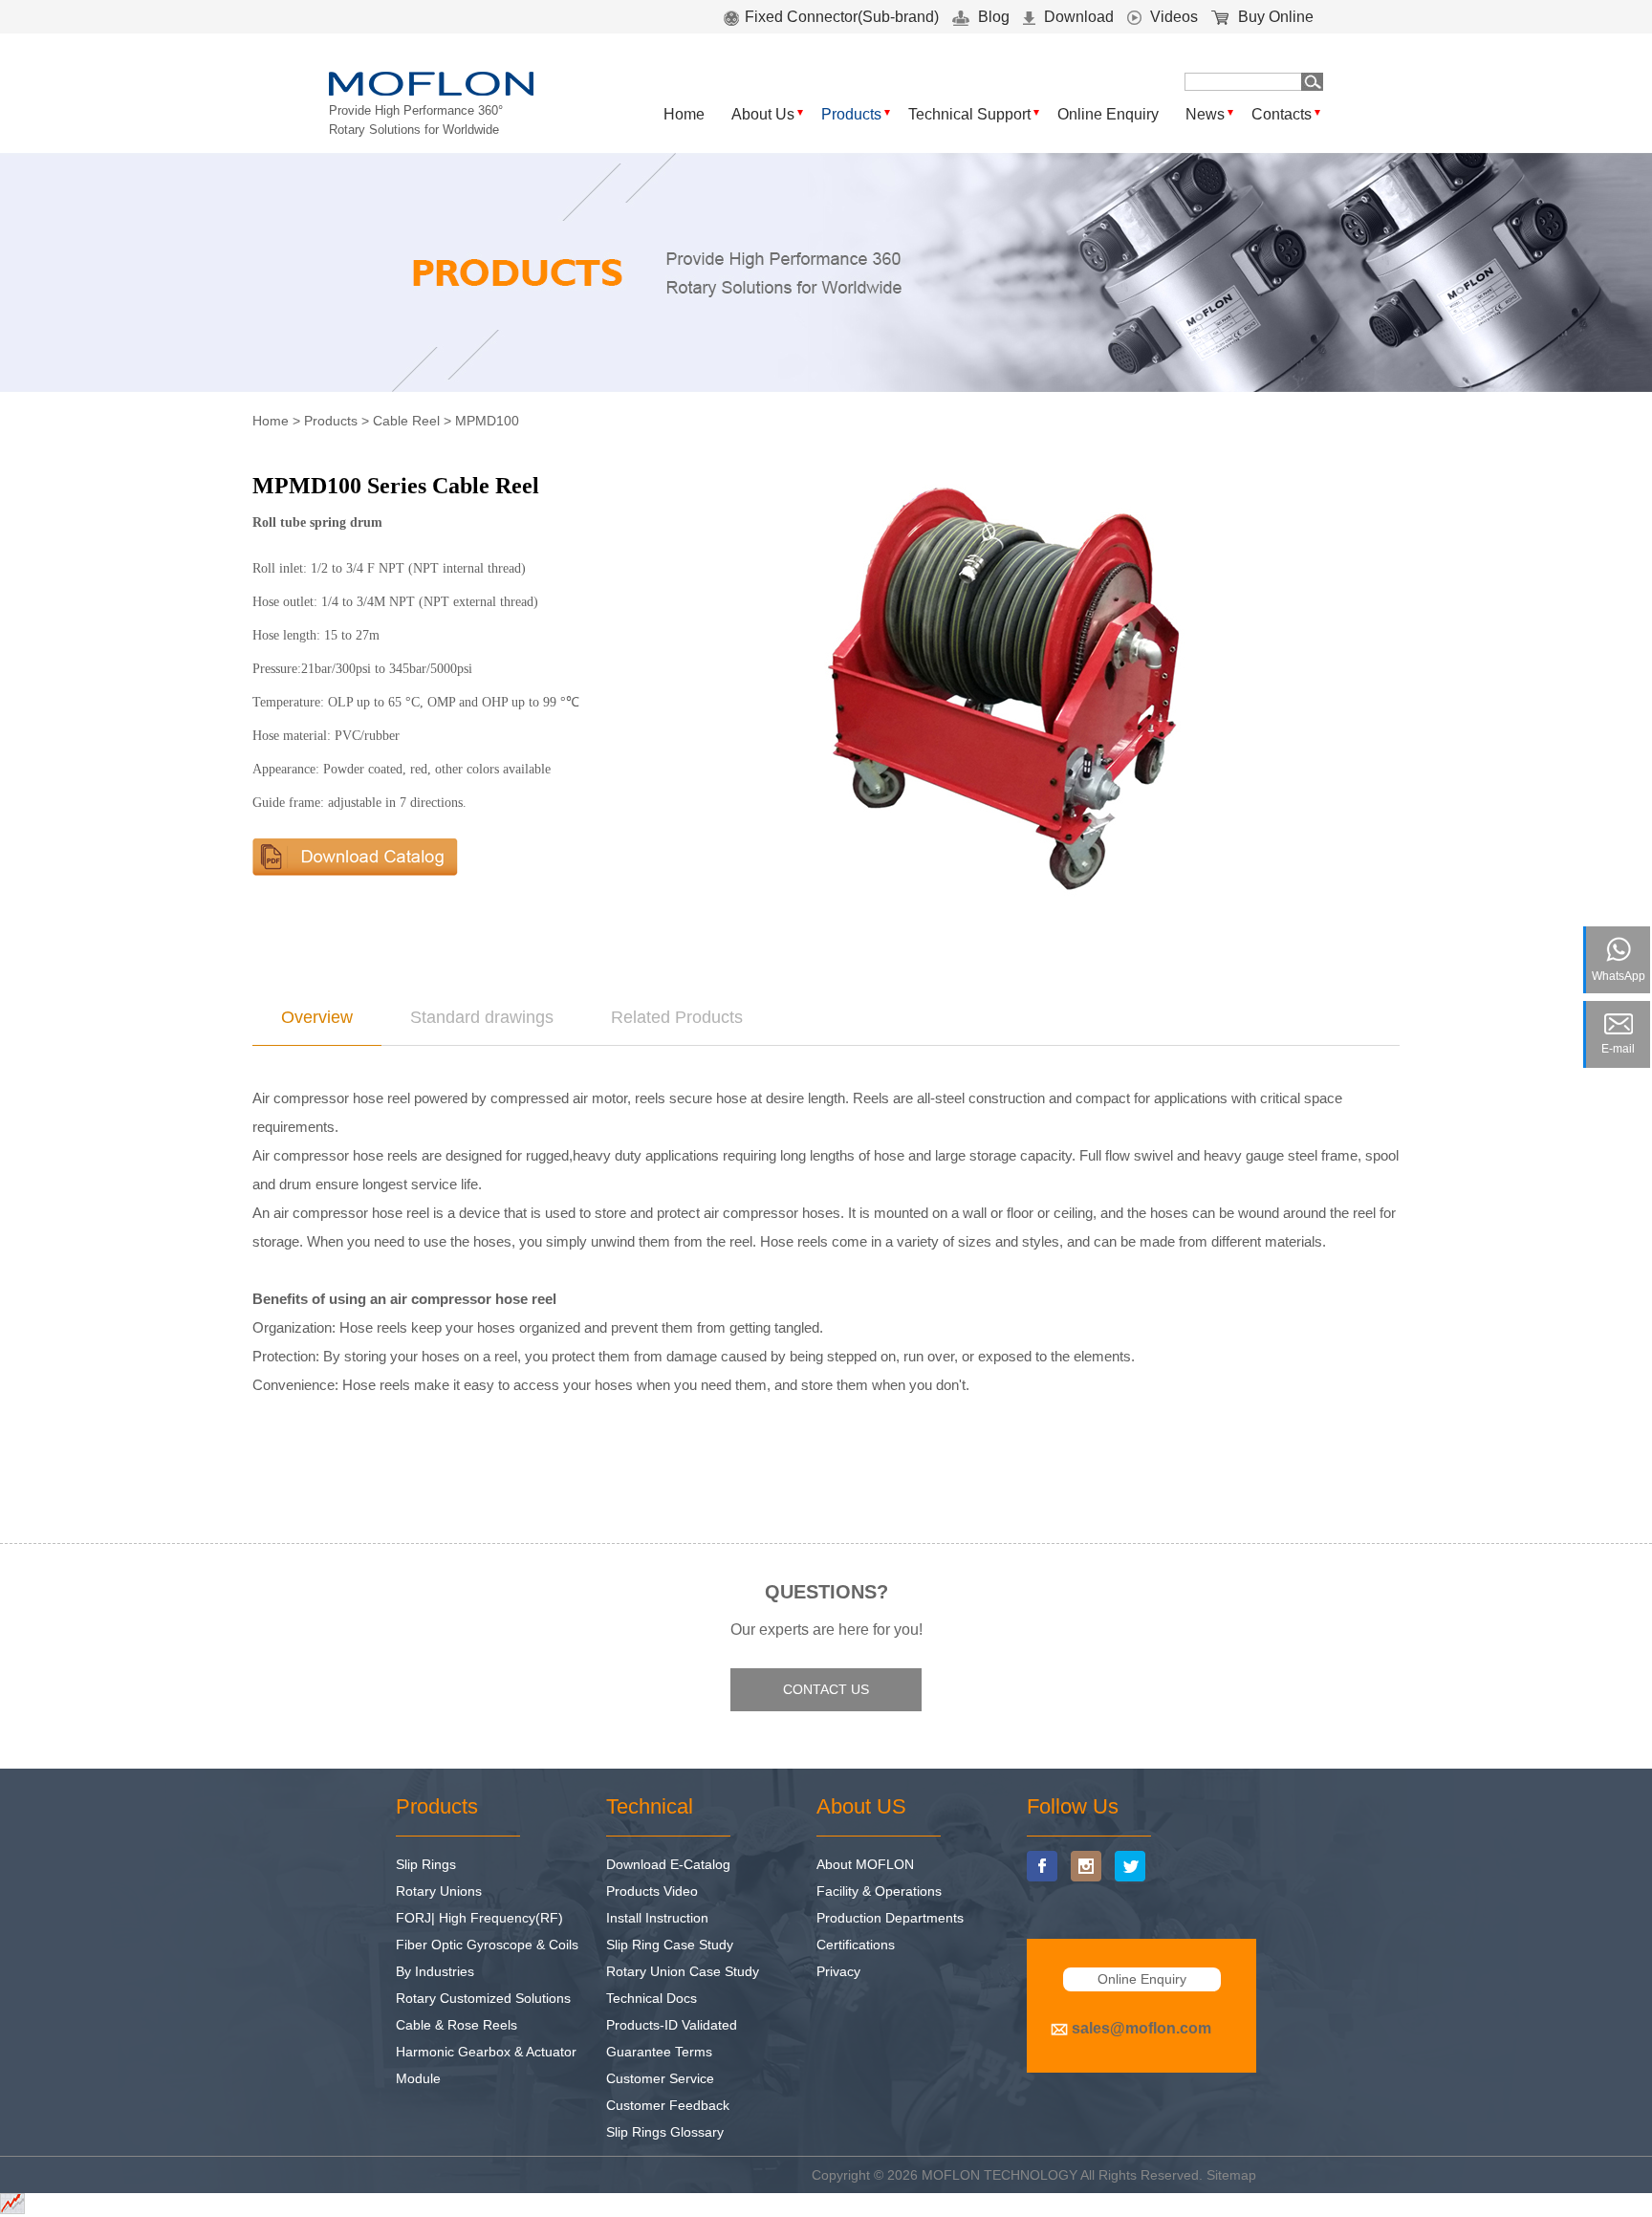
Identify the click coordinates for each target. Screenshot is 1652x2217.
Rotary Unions (439, 1891)
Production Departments (890, 1918)
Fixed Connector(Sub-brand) (842, 17)
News (1205, 114)
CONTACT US (826, 1689)
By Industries (435, 1971)
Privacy (838, 1971)
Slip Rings (426, 1864)
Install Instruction (657, 1918)
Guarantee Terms (659, 2052)
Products (851, 114)
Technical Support (969, 114)
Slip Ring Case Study (670, 1945)
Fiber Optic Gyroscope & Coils (487, 1945)
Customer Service (660, 2078)
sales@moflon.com (1141, 2028)
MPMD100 (487, 421)
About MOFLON (865, 1864)
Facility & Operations (879, 1891)
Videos (1172, 17)
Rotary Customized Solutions (483, 1998)
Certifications (856, 1945)
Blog (992, 17)
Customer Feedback (668, 2105)
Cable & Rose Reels (456, 2025)
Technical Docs (652, 1998)
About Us (763, 114)
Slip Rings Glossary (665, 2132)
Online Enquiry (1108, 114)
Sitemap (1231, 2175)
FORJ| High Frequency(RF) (479, 1918)
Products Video (652, 1891)
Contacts (1282, 114)
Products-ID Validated (672, 2025)
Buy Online (1274, 17)
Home (684, 114)
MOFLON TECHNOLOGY (1000, 2175)
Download (1077, 17)
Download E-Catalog (668, 1864)
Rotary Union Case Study (683, 1971)
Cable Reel (406, 421)
